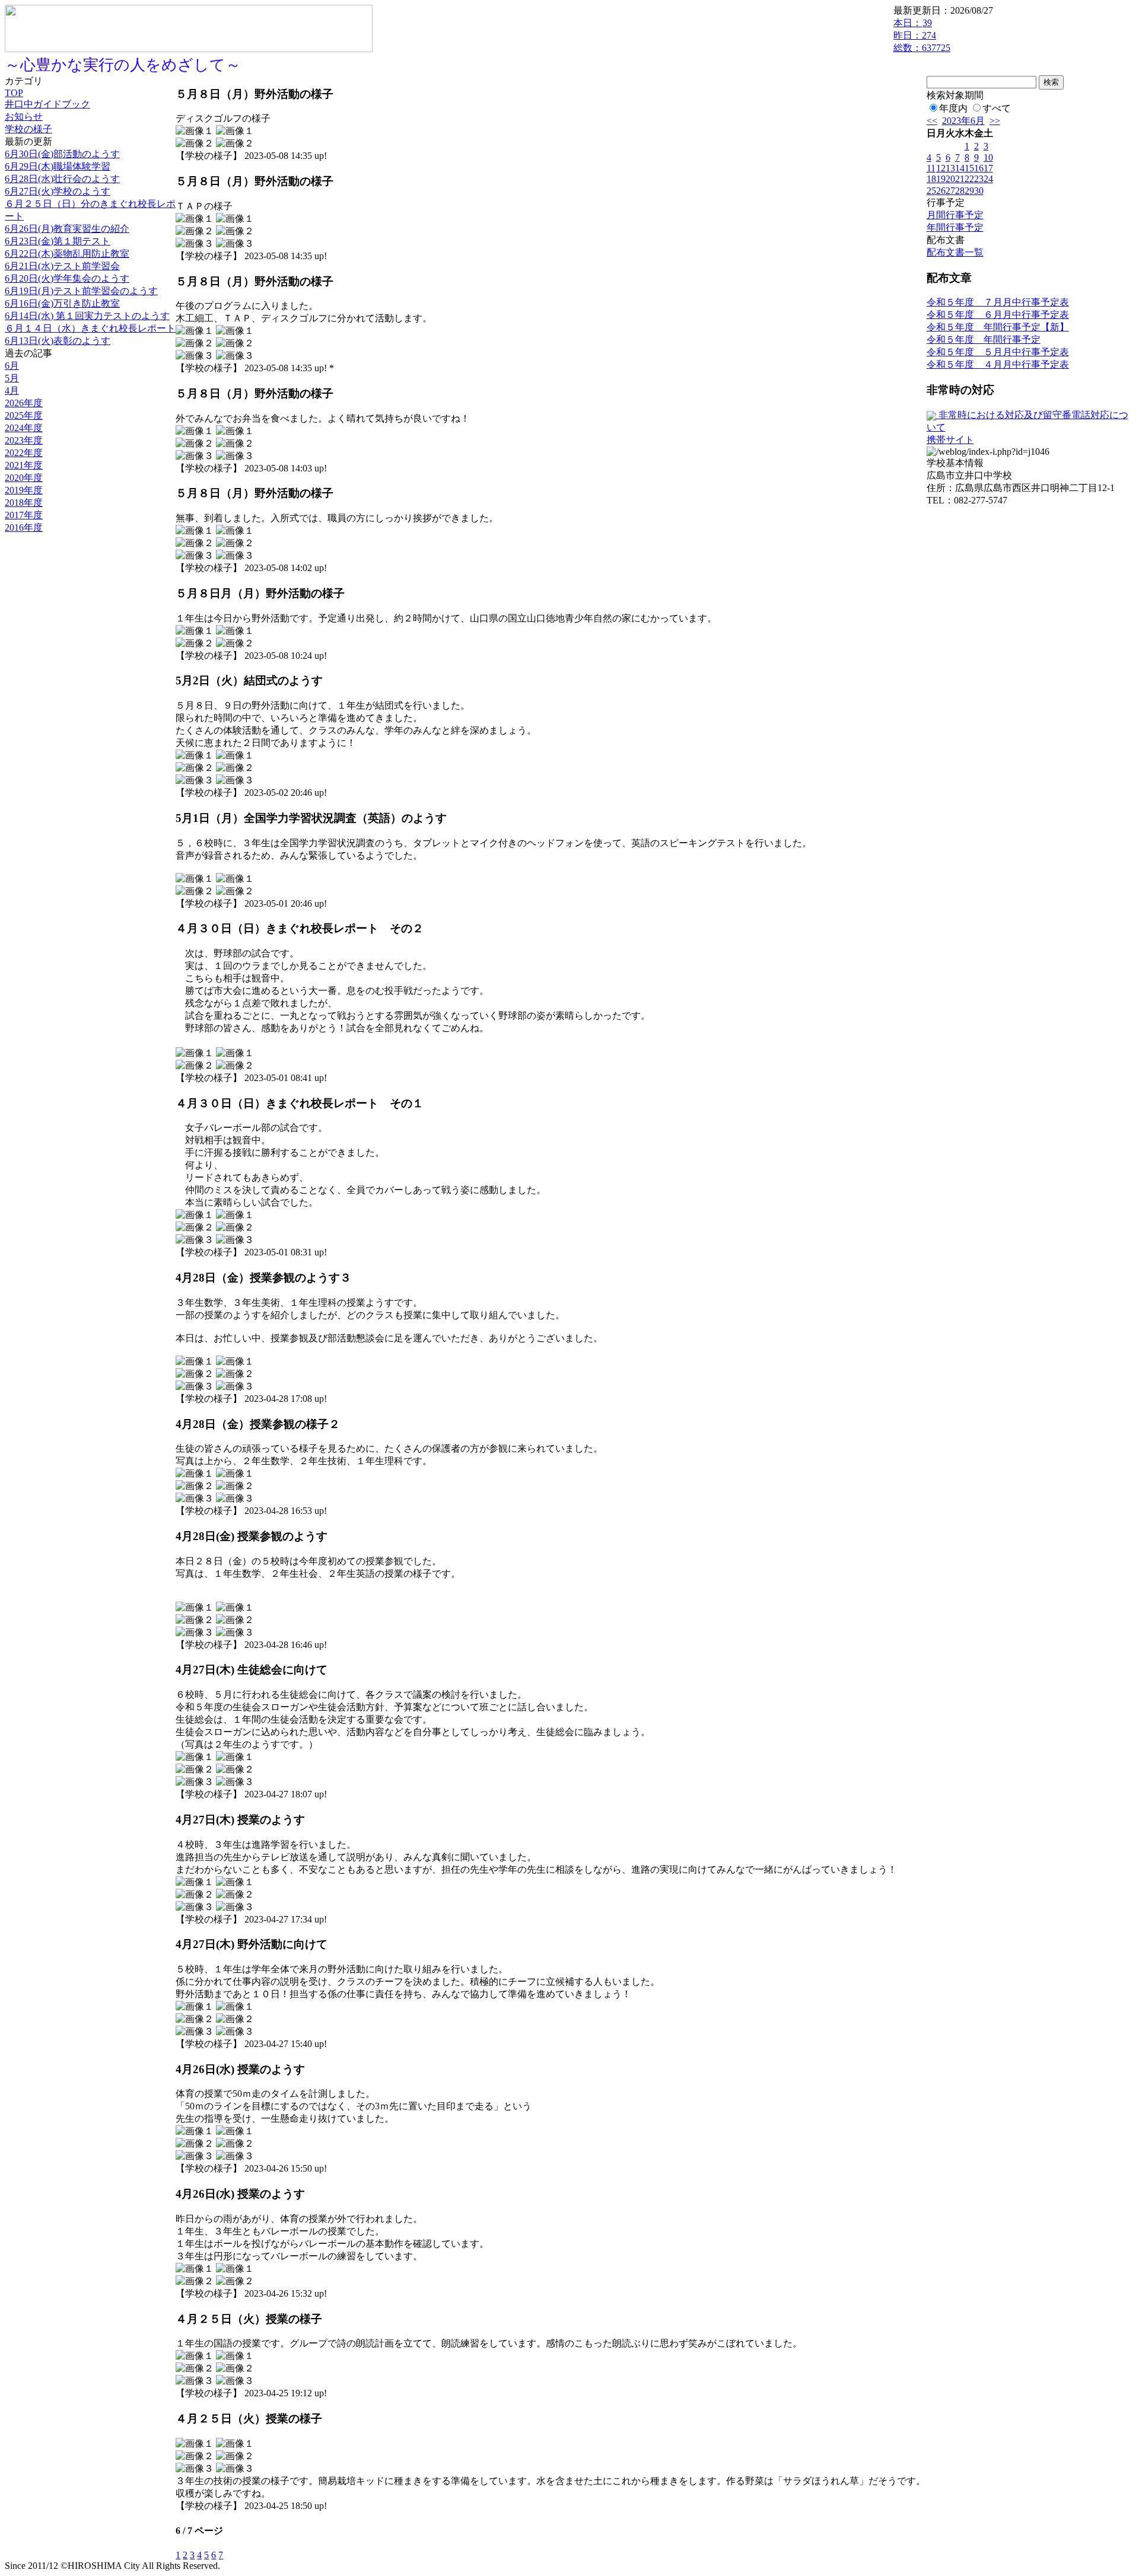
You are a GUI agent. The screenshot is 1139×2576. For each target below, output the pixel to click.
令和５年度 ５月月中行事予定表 (998, 352)
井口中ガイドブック (47, 104)
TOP (14, 93)
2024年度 (24, 428)
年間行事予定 (955, 227)
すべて (997, 108)
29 (969, 191)
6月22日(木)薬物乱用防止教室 (67, 254)
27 (950, 191)
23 (979, 179)
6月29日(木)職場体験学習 (58, 166)
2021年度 (24, 465)
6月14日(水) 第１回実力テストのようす (87, 316)
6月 (12, 366)
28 (960, 191)
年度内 (953, 108)
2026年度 (24, 403)
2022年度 (24, 453)
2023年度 (24, 440)
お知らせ (24, 117)
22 (969, 179)
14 (960, 168)
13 (950, 168)
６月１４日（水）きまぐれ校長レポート (90, 328)
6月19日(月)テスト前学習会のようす (81, 291)
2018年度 (24, 503)
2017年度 (24, 515)
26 (941, 191)
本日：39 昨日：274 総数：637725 (922, 35)
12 (941, 168)
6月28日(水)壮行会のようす (62, 179)
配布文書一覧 (955, 252)
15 (969, 168)
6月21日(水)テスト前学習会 (62, 266)
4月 (12, 390)
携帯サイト (950, 440)
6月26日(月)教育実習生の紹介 (67, 229)
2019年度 (24, 490)
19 (941, 179)
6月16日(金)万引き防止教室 (62, 303)
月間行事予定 (955, 215)
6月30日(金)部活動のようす (62, 154)
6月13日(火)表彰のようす (58, 341)
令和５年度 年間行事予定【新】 (998, 327)
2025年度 (24, 415)
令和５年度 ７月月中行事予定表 (998, 302)
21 (960, 179)
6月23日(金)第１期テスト (58, 241)
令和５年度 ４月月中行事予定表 (998, 364)
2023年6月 (963, 121)
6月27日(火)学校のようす (58, 191)
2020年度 (24, 478)
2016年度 (24, 527)
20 (950, 179)
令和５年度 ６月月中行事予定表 (998, 315)
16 (979, 168)
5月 (12, 378)
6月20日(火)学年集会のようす (67, 278)
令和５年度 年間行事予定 (984, 339)
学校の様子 (28, 129)
